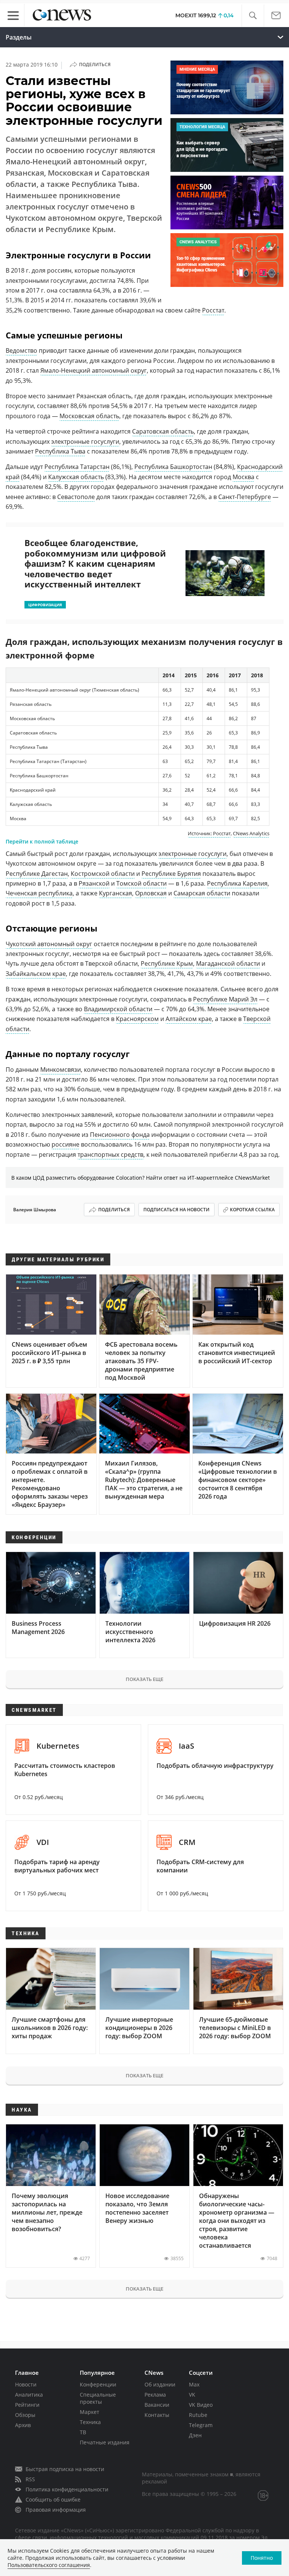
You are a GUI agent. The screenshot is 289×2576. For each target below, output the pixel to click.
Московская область (89, 416)
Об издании (160, 2384)
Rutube (198, 2415)
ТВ (83, 2432)
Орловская (151, 893)
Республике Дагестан (37, 874)
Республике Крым (167, 963)
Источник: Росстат (209, 833)
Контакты (157, 2415)
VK (192, 2395)
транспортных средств (110, 1154)
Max (194, 2384)
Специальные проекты (98, 2398)
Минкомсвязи (61, 1070)
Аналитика (29, 2395)
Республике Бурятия (171, 874)
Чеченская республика (39, 893)
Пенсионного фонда (120, 1135)
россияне (65, 1144)
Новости (26, 2384)
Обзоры (25, 2415)
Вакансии (157, 2405)
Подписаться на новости (176, 1210)
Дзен (195, 2435)
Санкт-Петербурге (245, 497)
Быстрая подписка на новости (65, 2469)
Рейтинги (27, 2405)
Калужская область (76, 477)
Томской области (141, 883)
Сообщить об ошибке (53, 2499)
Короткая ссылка (252, 1210)
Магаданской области (228, 963)
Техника (90, 2422)
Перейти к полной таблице (42, 841)
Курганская (116, 893)
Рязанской (94, 883)
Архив (23, 2425)
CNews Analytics (251, 833)
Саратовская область (163, 431)
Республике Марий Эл (225, 999)
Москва (243, 477)
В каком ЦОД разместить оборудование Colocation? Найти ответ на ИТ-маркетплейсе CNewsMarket (141, 1178)
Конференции (98, 2384)
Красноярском (137, 1019)
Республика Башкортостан (173, 467)
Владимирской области (118, 1009)
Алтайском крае (189, 1019)
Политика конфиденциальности (67, 2489)
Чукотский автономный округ (49, 944)
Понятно (262, 2558)
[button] (253, 16)
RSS (30, 2479)
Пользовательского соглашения (49, 2565)
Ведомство (21, 350)
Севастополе (76, 497)
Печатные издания (105, 2442)
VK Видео (201, 2405)
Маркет (90, 2412)
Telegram (201, 2425)
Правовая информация (56, 2510)
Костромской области (103, 874)
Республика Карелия (237, 883)
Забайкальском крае (36, 974)
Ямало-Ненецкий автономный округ (94, 370)
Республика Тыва (60, 451)
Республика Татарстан (77, 467)
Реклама (155, 2395)
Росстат (213, 310)
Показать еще (144, 1679)
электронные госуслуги (85, 441)
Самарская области (202, 893)
